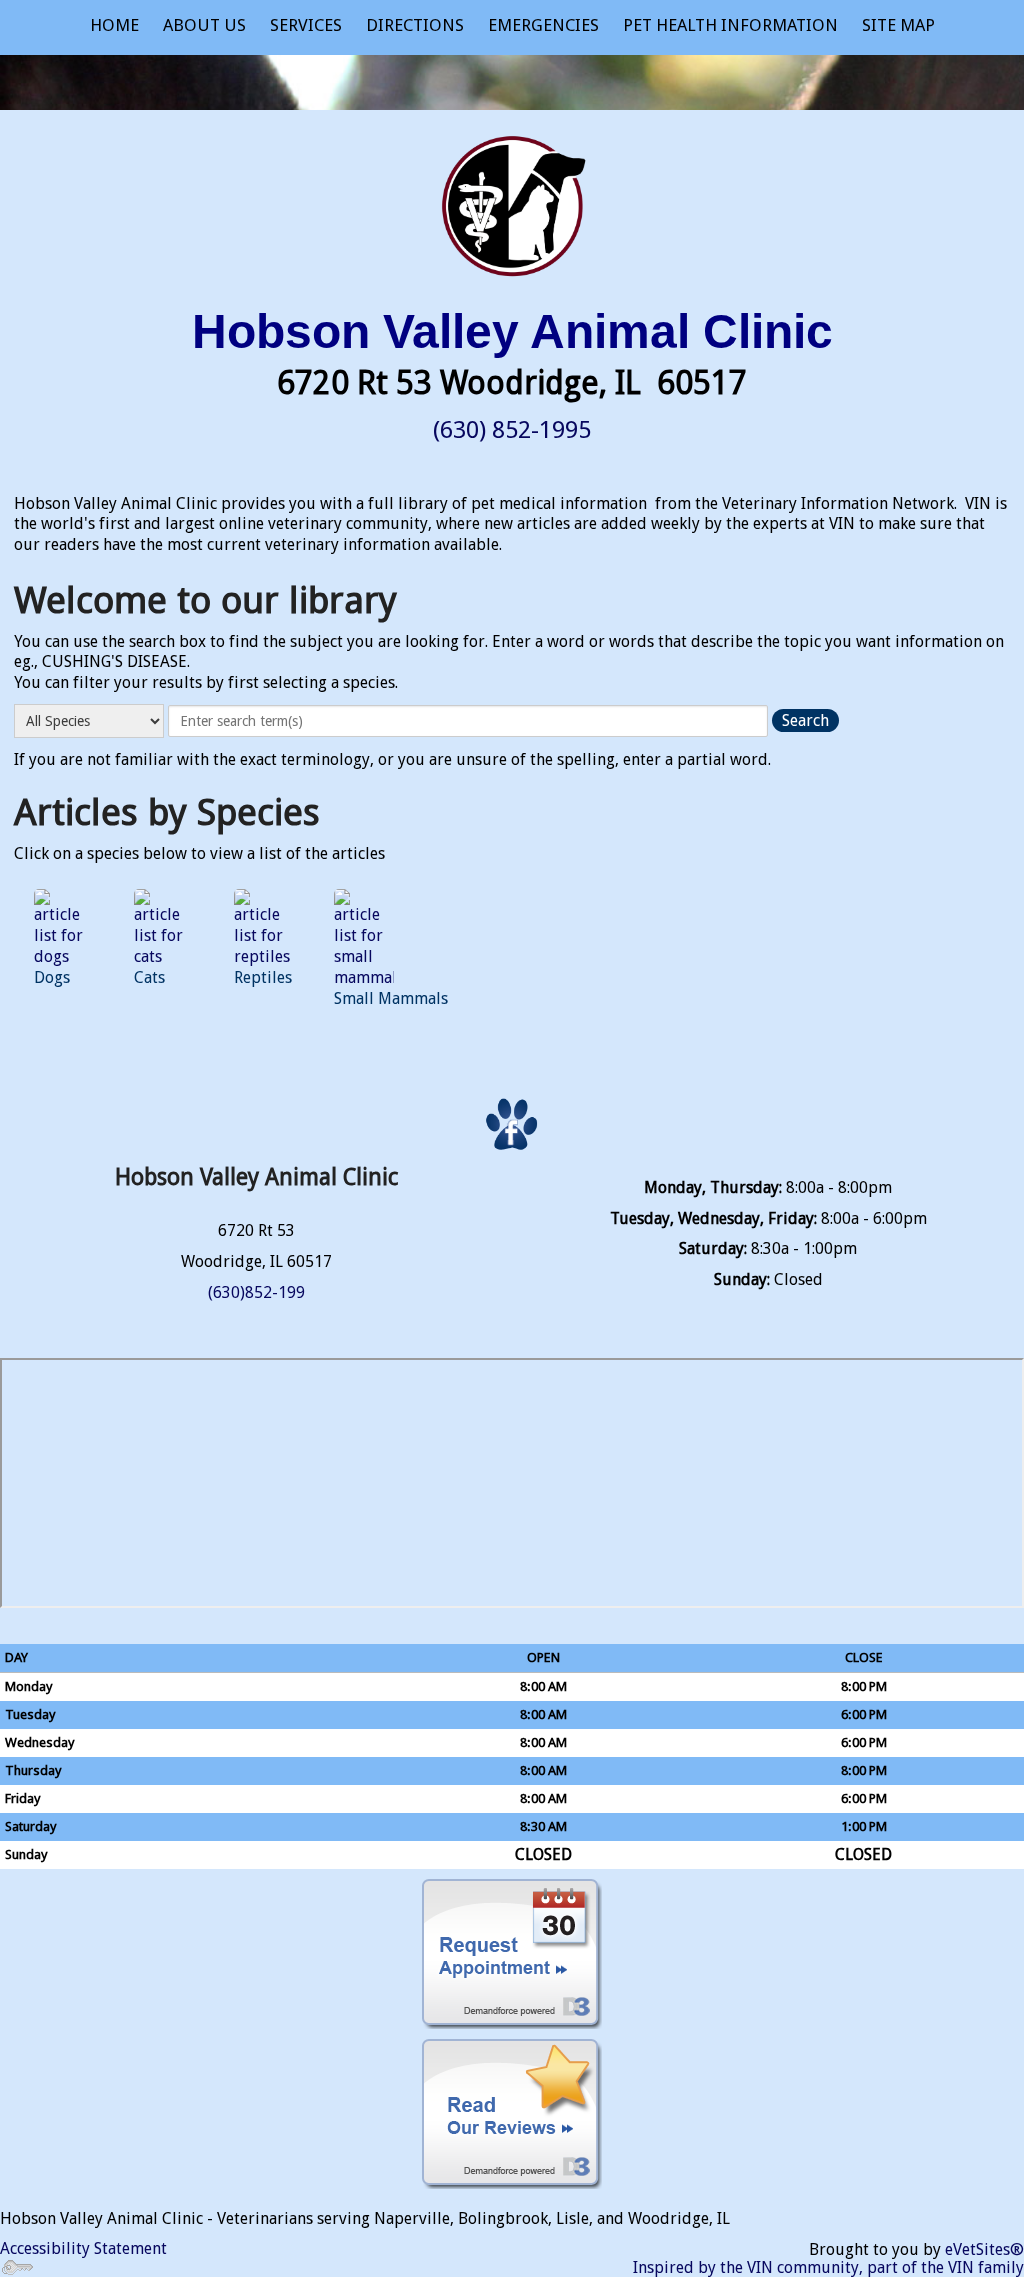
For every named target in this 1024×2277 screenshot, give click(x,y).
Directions (415, 25)
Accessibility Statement (83, 2248)
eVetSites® (984, 2249)
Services (306, 25)
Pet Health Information (730, 25)
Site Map (898, 25)
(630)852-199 (256, 1292)
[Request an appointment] (512, 1954)
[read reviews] (512, 2114)
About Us (204, 25)
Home (114, 25)
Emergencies (543, 25)
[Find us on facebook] (512, 1125)
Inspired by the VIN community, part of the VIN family (828, 2267)
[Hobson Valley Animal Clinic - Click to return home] (512, 201)
